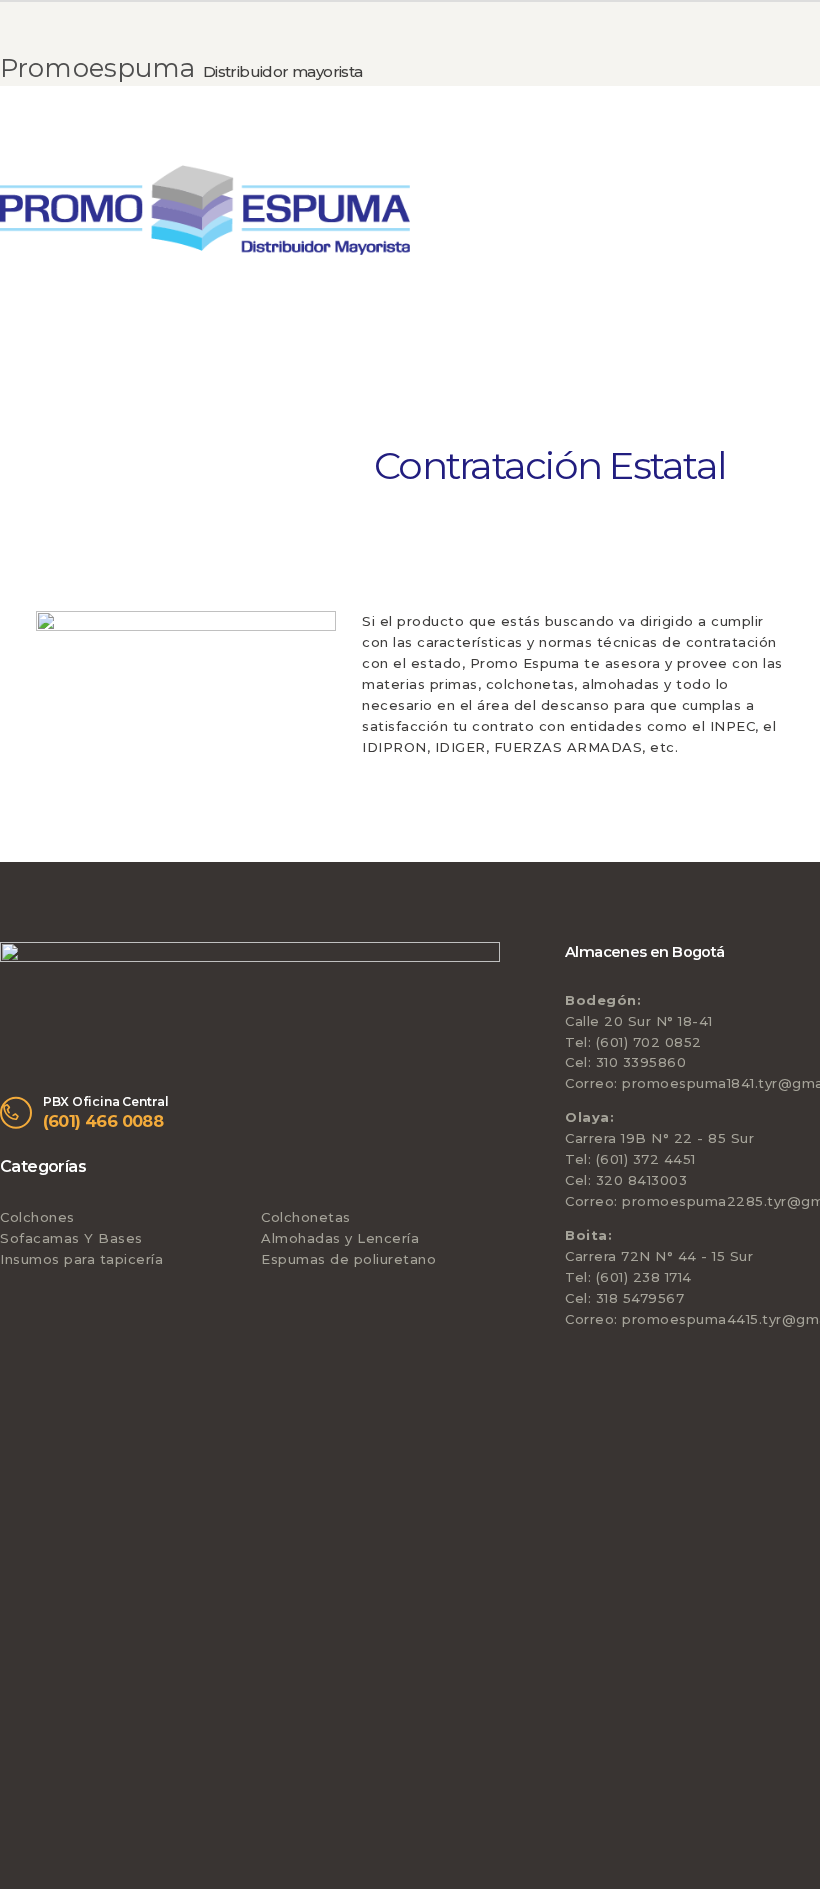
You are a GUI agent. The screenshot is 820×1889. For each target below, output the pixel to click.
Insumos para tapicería (81, 1259)
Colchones (37, 1217)
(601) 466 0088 (103, 1121)
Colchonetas (306, 1217)
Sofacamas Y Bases (71, 1238)
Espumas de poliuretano (348, 1259)
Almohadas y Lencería (340, 1238)
